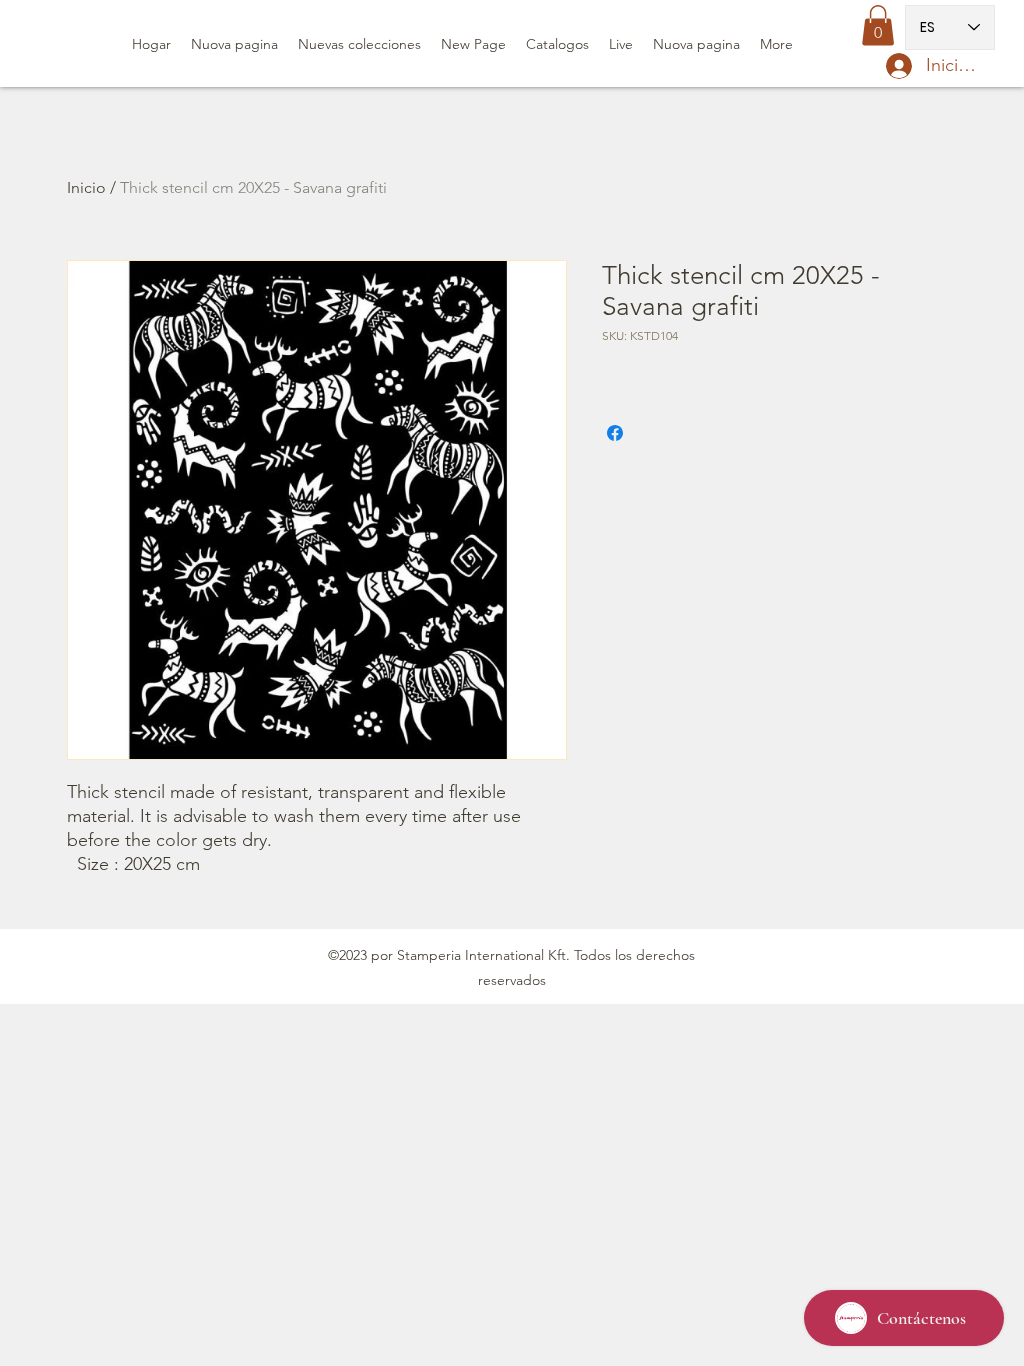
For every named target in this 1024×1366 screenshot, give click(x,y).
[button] (878, 25)
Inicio (86, 187)
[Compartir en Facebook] (615, 433)
